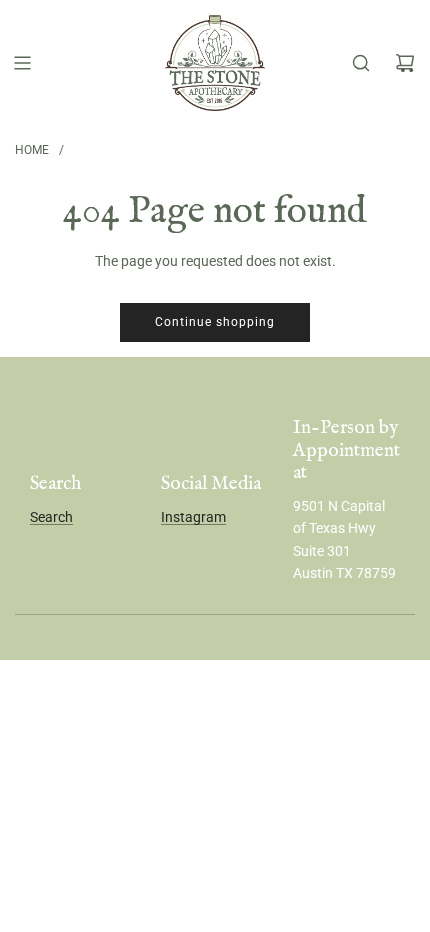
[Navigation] (22, 63)
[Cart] (405, 63)
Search (51, 517)
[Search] (361, 63)
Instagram (193, 517)
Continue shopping (215, 322)
